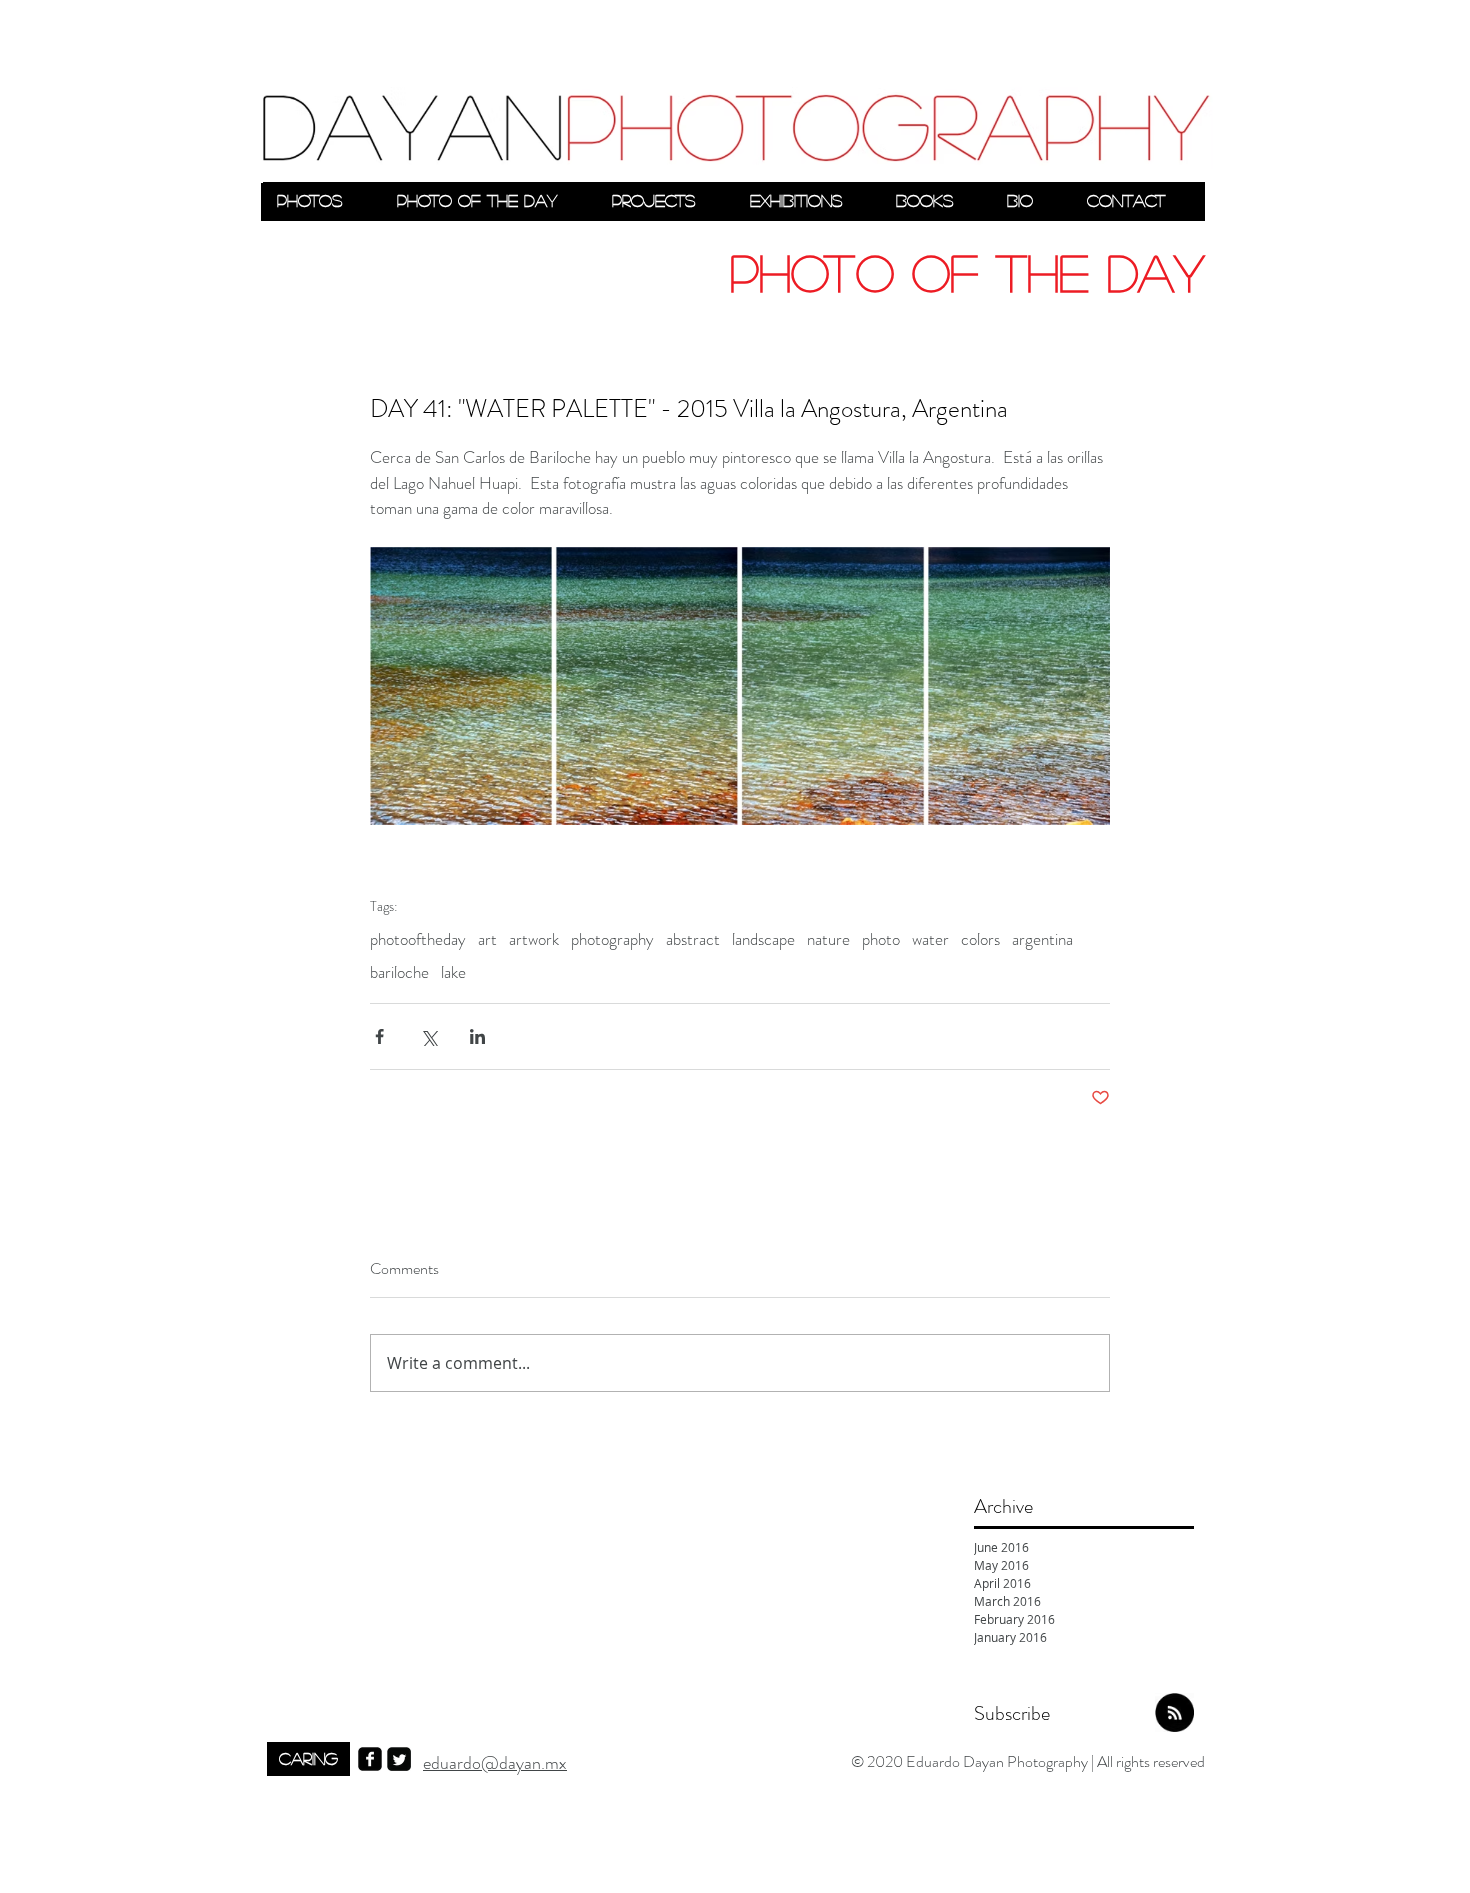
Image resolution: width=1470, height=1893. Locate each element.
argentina (1042, 939)
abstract (693, 939)
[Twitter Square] (399, 1759)
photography (612, 939)
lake (453, 972)
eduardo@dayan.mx (495, 1763)
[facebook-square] (370, 1759)
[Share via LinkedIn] (477, 1036)
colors (980, 939)
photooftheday (418, 939)
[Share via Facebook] (379, 1036)
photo (881, 939)
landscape (763, 939)
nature (828, 939)
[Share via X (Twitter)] (428, 1036)
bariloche (399, 972)
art (487, 939)
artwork (534, 939)
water (930, 939)
